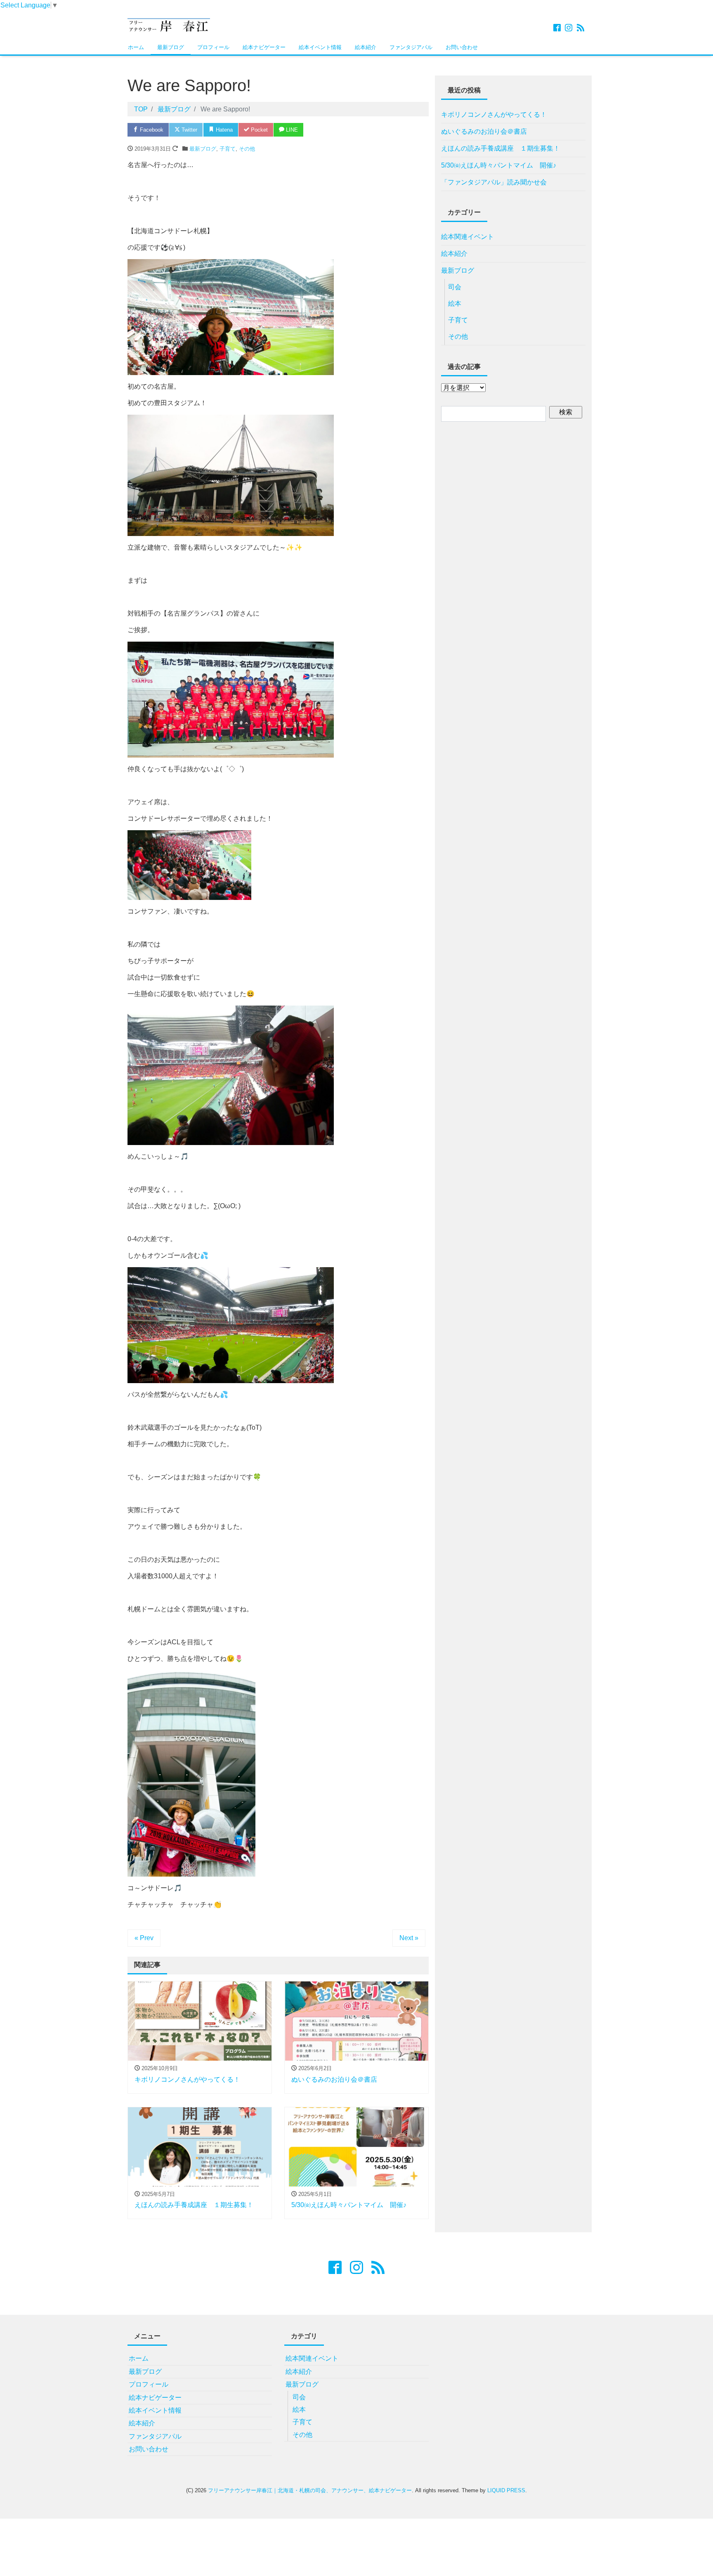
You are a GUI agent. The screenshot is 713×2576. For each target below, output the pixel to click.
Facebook (151, 130)
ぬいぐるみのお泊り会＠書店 (484, 131)
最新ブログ (171, 47)
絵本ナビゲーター (264, 47)
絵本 (455, 303)
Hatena (223, 130)
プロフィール (213, 47)
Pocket (259, 130)
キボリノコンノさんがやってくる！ (494, 115)
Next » (409, 1938)
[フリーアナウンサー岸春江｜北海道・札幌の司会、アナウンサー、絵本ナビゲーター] (169, 24)
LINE (291, 130)
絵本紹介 (366, 47)
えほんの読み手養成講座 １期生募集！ (501, 148)
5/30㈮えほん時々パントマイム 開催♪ (499, 165)
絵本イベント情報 (320, 47)
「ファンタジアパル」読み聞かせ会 (494, 182)
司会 (455, 287)
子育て (228, 149)
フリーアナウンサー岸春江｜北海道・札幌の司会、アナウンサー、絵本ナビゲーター (310, 2490)
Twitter (189, 130)
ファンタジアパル (411, 47)
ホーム (136, 47)
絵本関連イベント (467, 237)
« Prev (144, 1938)
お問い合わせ (462, 47)
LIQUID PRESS (506, 2490)
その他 (247, 149)
